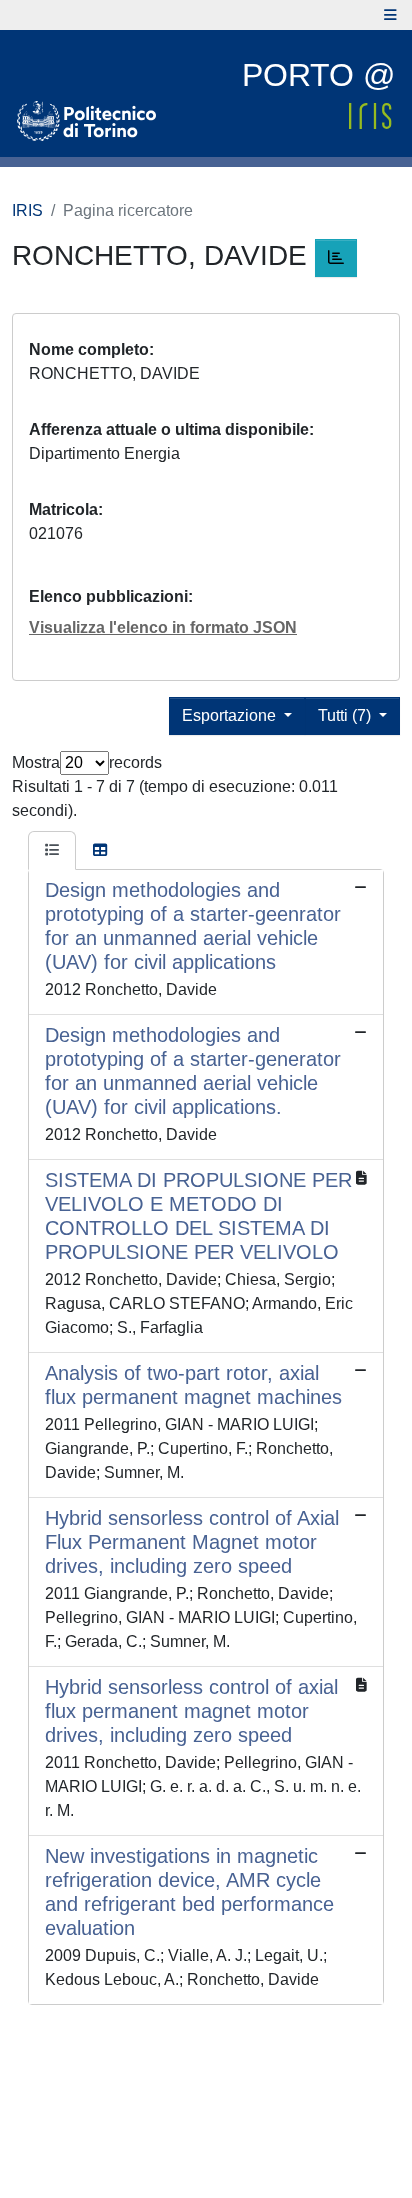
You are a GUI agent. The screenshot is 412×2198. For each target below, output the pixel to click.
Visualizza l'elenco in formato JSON (163, 627)
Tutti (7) (346, 715)
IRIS (27, 210)
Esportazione (231, 715)
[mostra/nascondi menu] (390, 15)
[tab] (52, 851)
